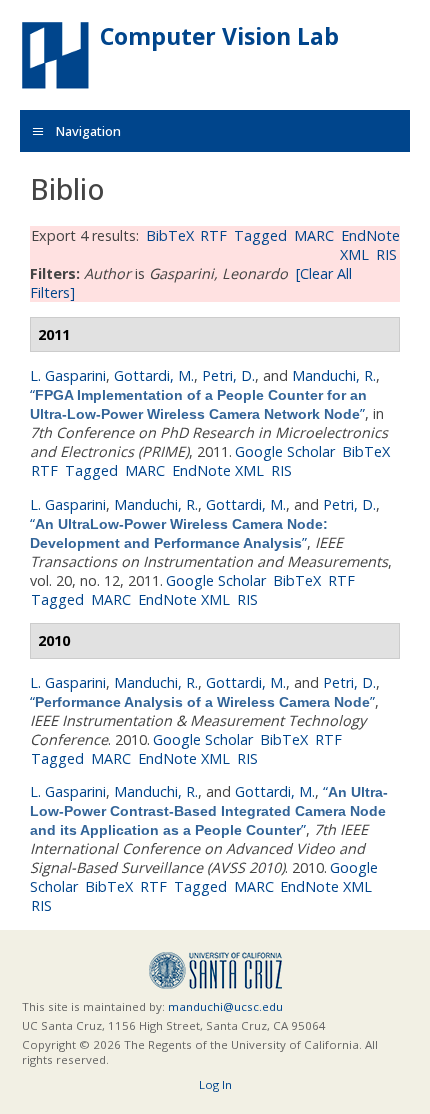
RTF (213, 235)
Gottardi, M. (154, 375)
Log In (215, 1084)
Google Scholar (285, 451)
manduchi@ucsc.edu (225, 1006)
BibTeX (170, 235)
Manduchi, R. (334, 375)
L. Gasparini (68, 375)
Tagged (260, 235)
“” (198, 404)
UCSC (215, 970)
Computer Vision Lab (219, 36)
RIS (386, 254)
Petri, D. (228, 375)
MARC (314, 235)
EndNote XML (218, 470)
